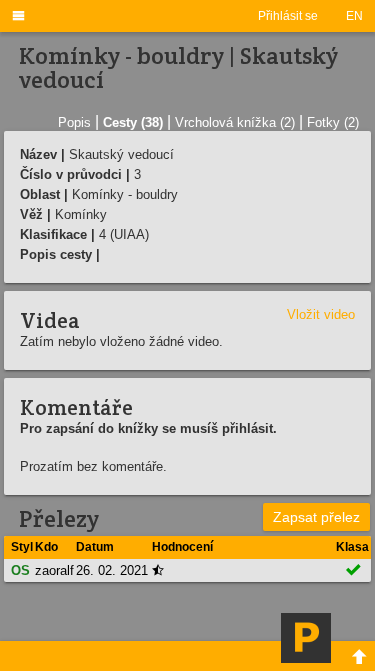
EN (354, 16)
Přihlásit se (288, 16)
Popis (74, 122)
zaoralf (54, 570)
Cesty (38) (133, 122)
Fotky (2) (333, 122)
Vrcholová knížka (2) (235, 122)
